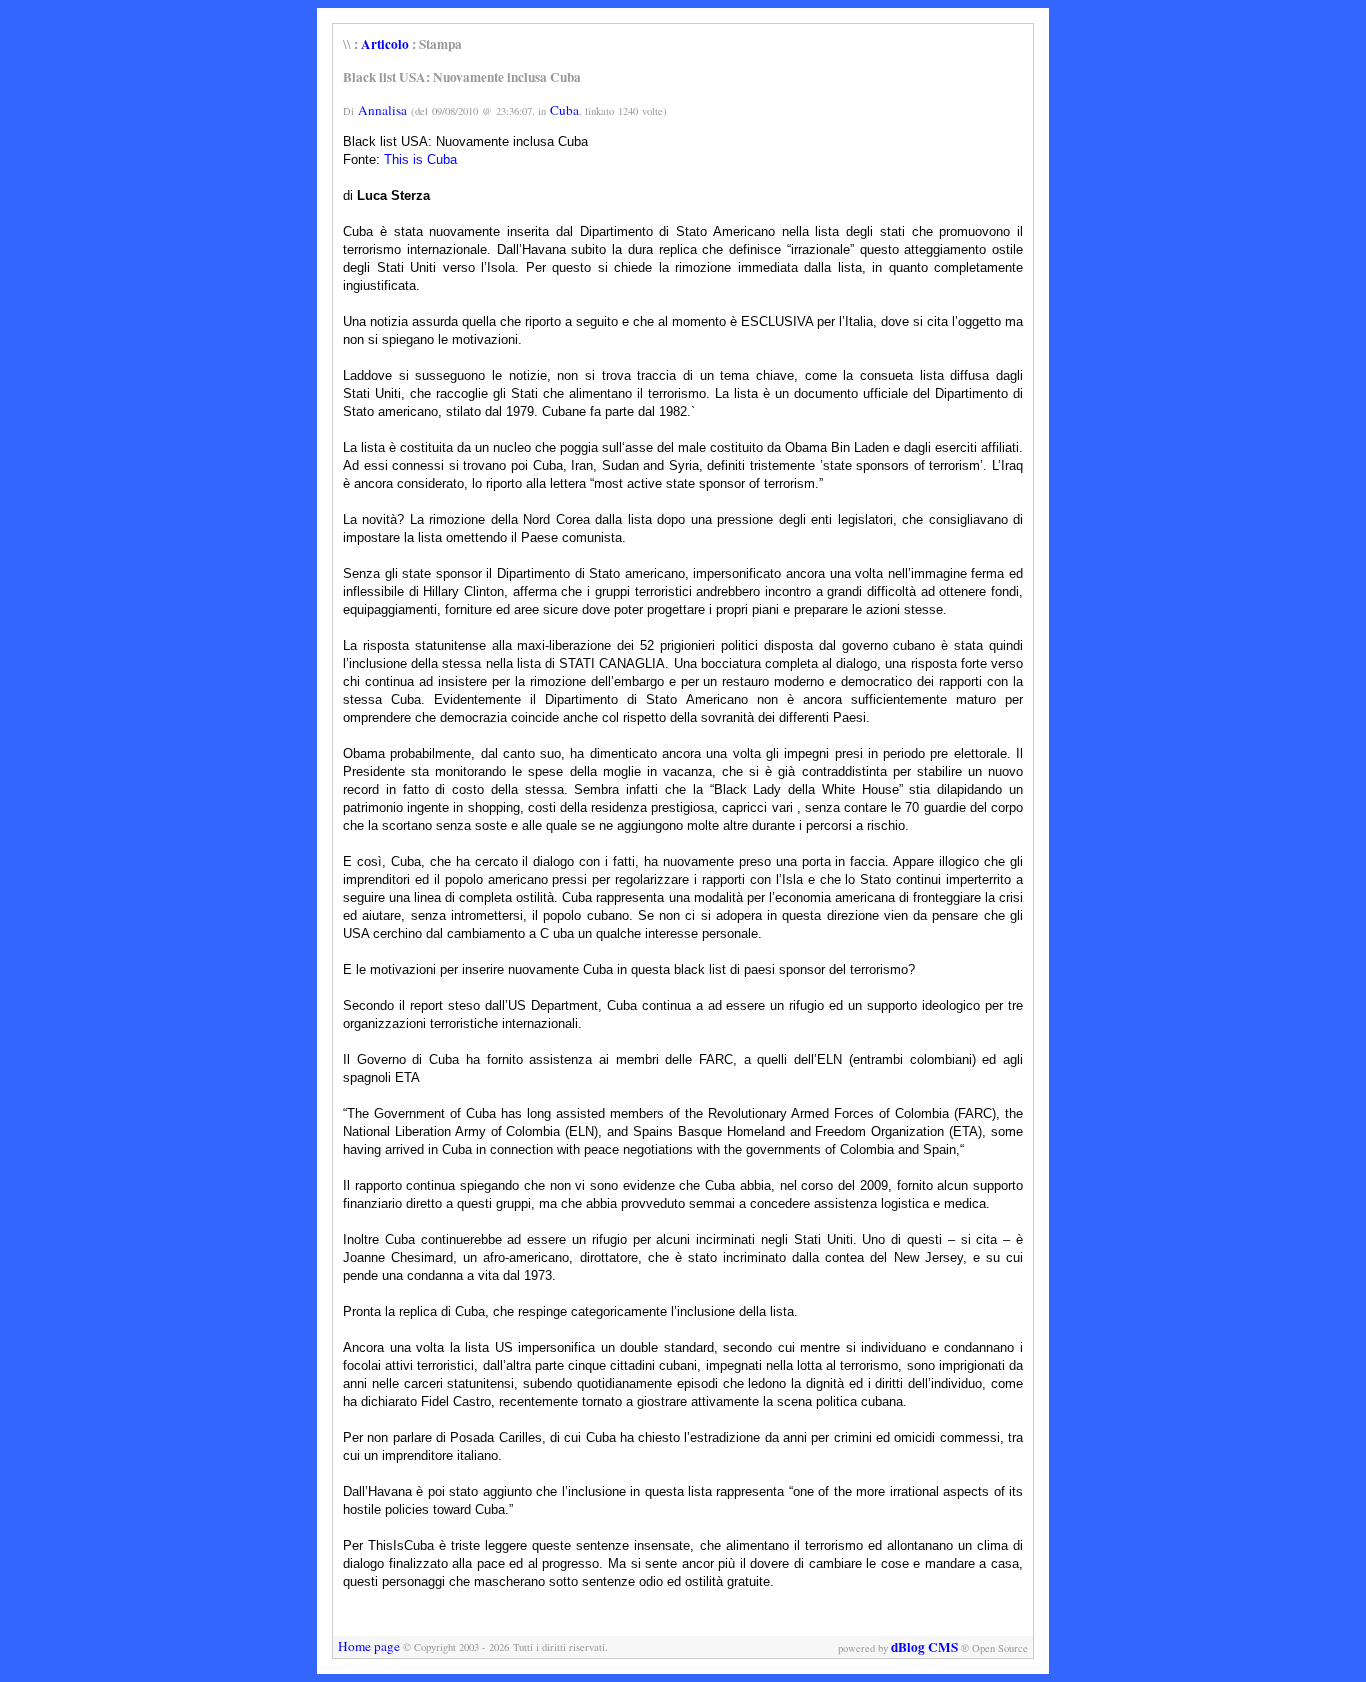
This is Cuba (420, 159)
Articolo (385, 44)
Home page (369, 1646)
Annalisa (382, 110)
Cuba (564, 110)
